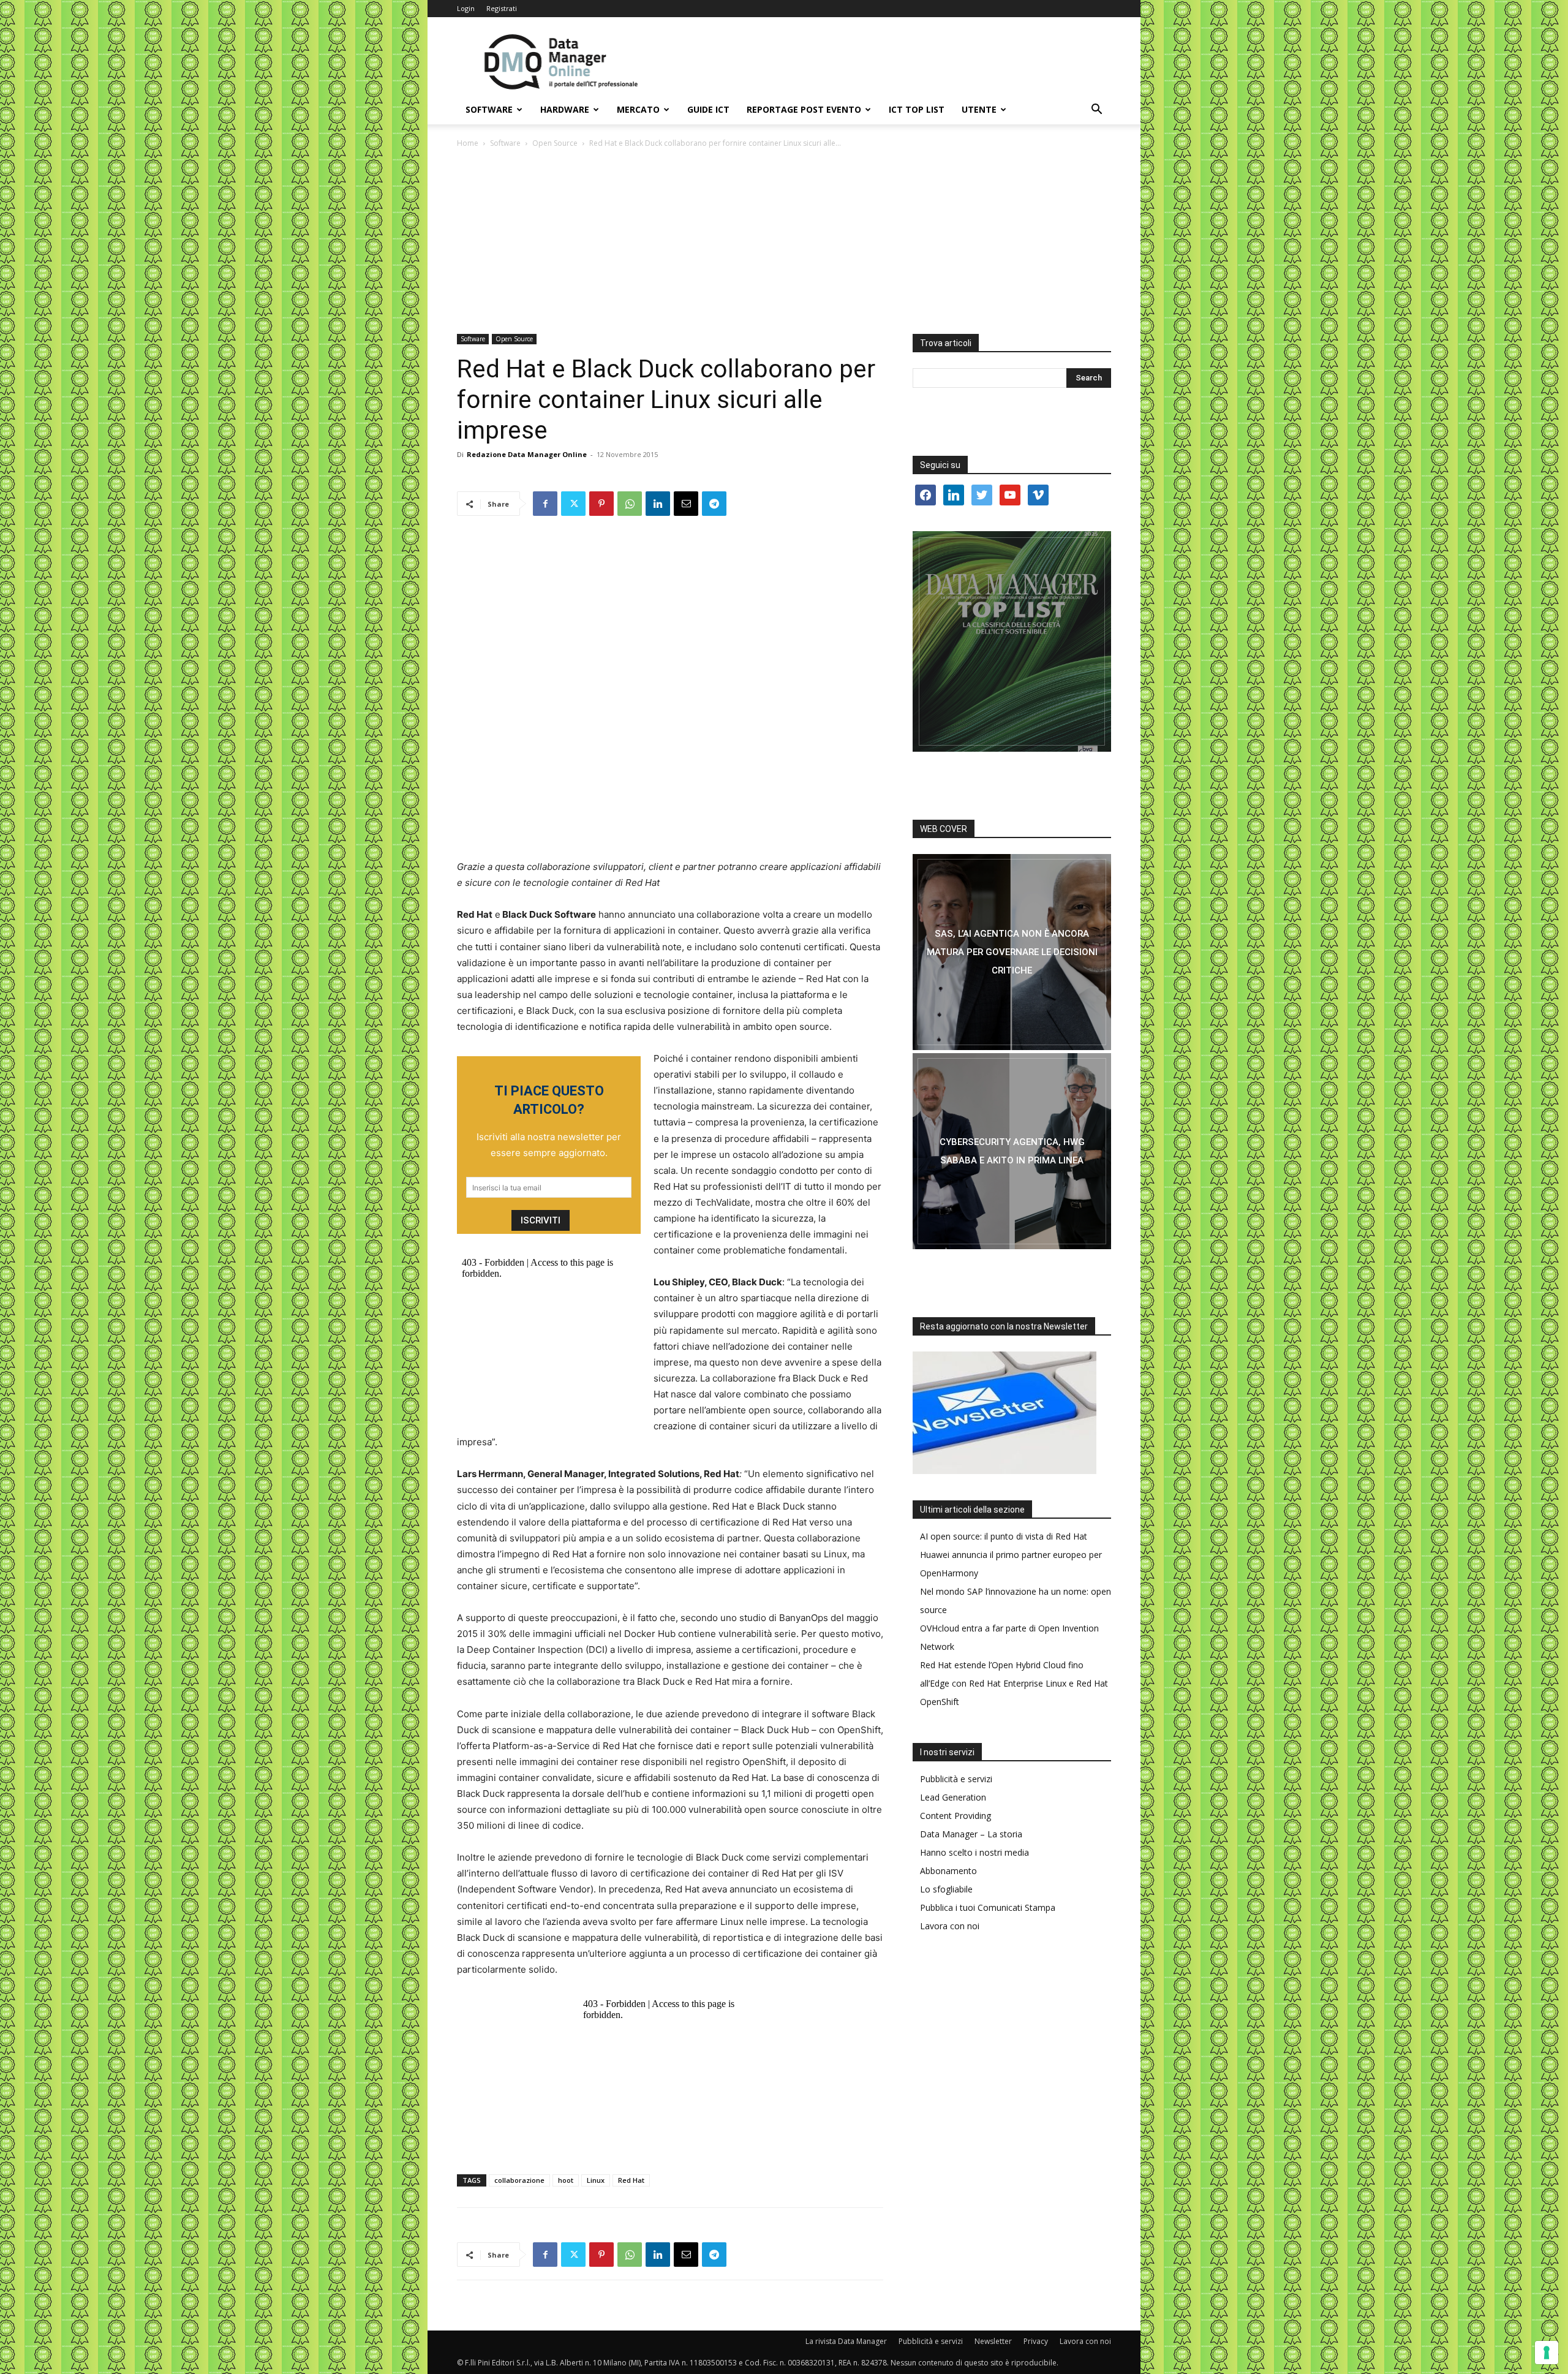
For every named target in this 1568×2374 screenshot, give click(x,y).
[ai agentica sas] (1012, 952)
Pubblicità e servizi (956, 1779)
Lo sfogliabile (946, 1889)
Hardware (565, 109)
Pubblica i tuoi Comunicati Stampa (988, 1907)
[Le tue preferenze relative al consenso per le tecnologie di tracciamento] (1547, 2353)
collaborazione (519, 2180)
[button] (1096, 111)
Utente (979, 109)
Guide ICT (708, 109)
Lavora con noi (950, 1926)
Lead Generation (953, 1797)
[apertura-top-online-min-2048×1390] (1012, 641)
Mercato (638, 109)
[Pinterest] (601, 504)
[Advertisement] (784, 242)
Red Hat (631, 2180)
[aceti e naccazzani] (1012, 1151)
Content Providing (956, 1816)
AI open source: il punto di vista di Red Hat (1004, 1536)
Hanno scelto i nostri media (974, 1852)
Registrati (502, 8)
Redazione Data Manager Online (527, 454)
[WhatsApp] (630, 504)
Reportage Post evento (804, 109)
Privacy (1036, 2341)
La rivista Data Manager (846, 2341)
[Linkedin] (658, 504)
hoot (566, 2180)
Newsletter (993, 2341)
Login (466, 8)
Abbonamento (948, 1871)
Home (468, 143)
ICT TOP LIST (917, 109)
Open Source (555, 143)
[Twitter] (573, 504)
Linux (596, 2180)
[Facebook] (545, 504)
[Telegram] (714, 504)
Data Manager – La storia (971, 1834)
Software (489, 109)
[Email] (686, 504)
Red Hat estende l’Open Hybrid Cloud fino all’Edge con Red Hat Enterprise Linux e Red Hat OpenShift (1014, 1683)
